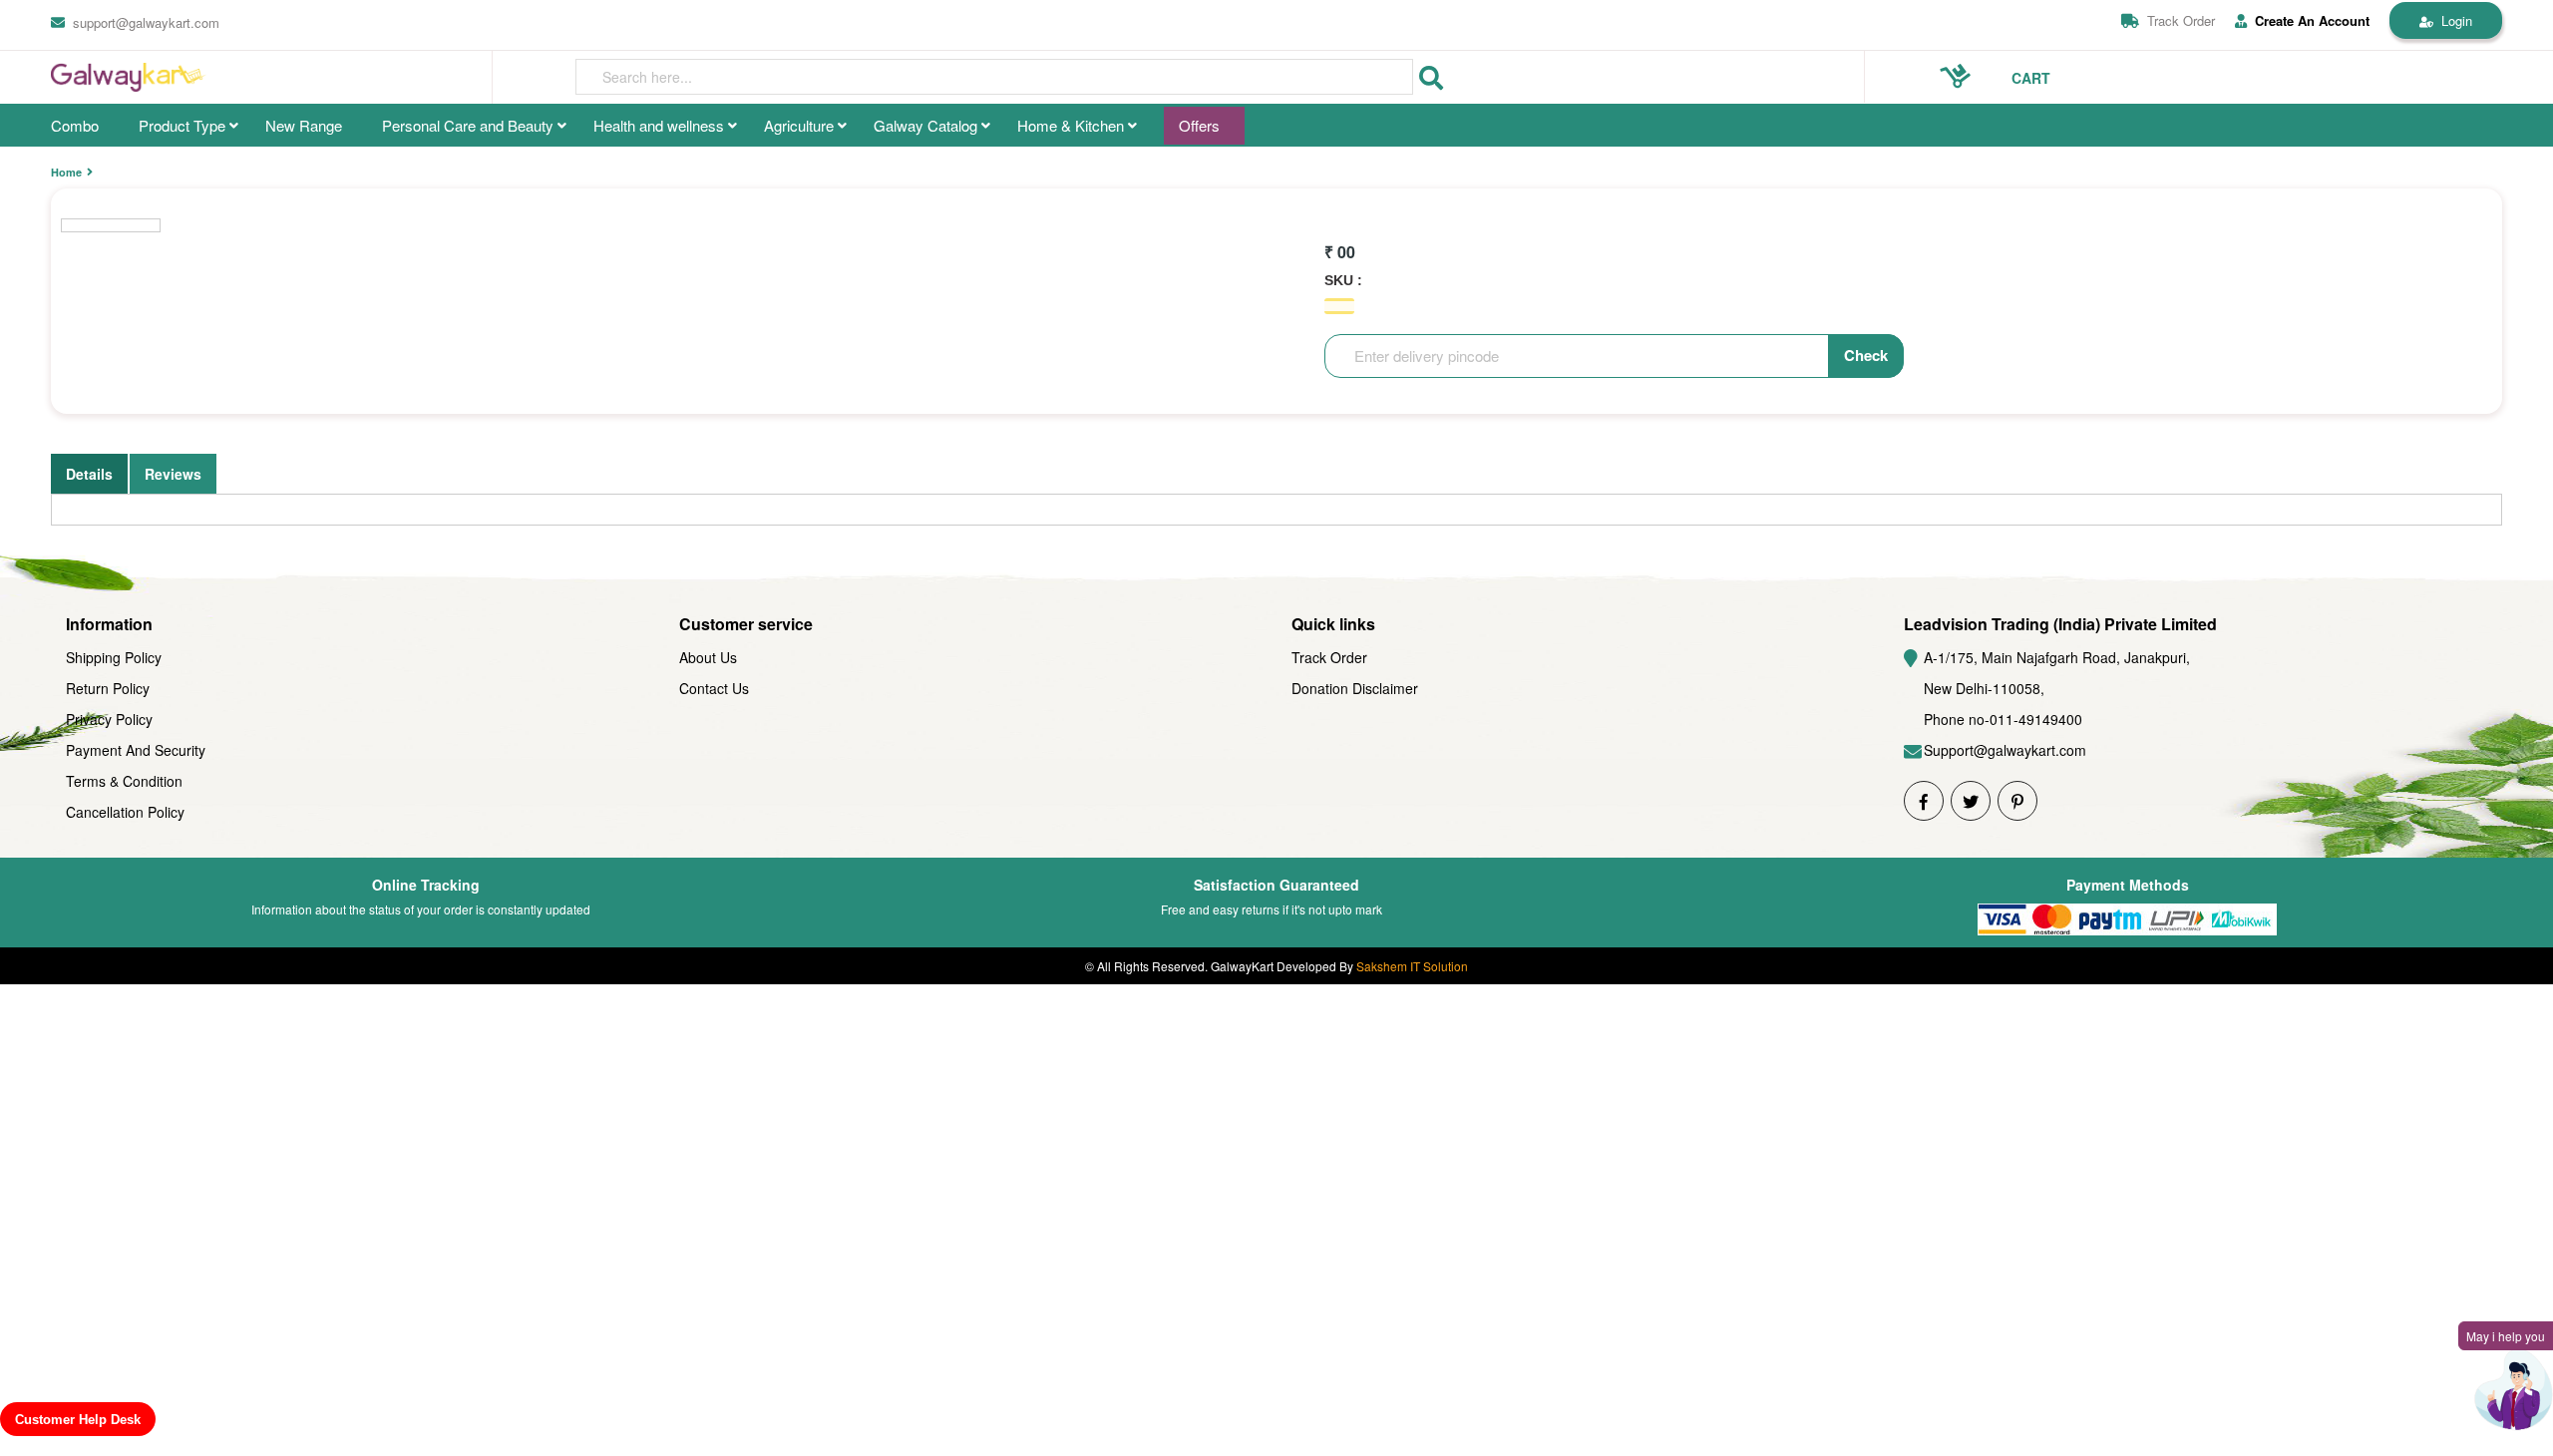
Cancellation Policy (125, 812)
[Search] (1431, 78)
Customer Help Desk (78, 1420)
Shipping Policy (114, 657)
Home (66, 172)
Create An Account (2312, 21)
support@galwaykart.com (146, 22)
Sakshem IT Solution (1412, 966)
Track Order (2181, 20)
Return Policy (108, 688)
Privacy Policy (109, 719)
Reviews (173, 474)
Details (89, 474)
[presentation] (994, 77)
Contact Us (714, 688)
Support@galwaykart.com (2005, 750)
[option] (111, 225)
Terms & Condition (124, 781)
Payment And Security (136, 750)
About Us (708, 657)
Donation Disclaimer (1355, 688)
